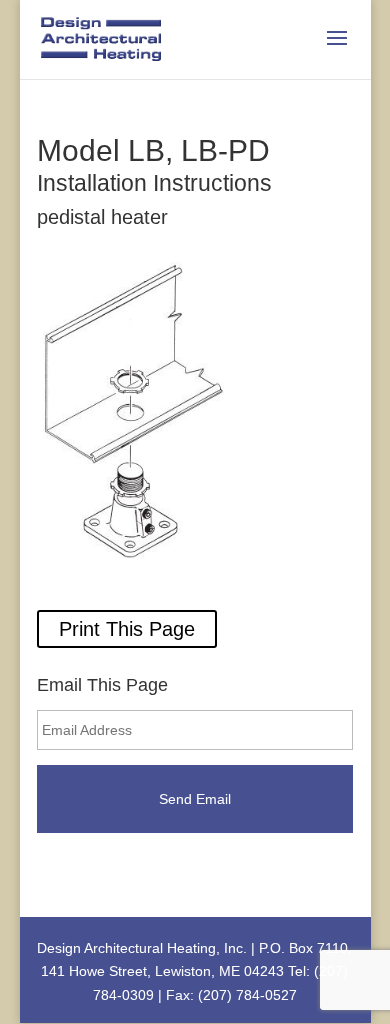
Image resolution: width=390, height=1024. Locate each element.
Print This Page (127, 629)
